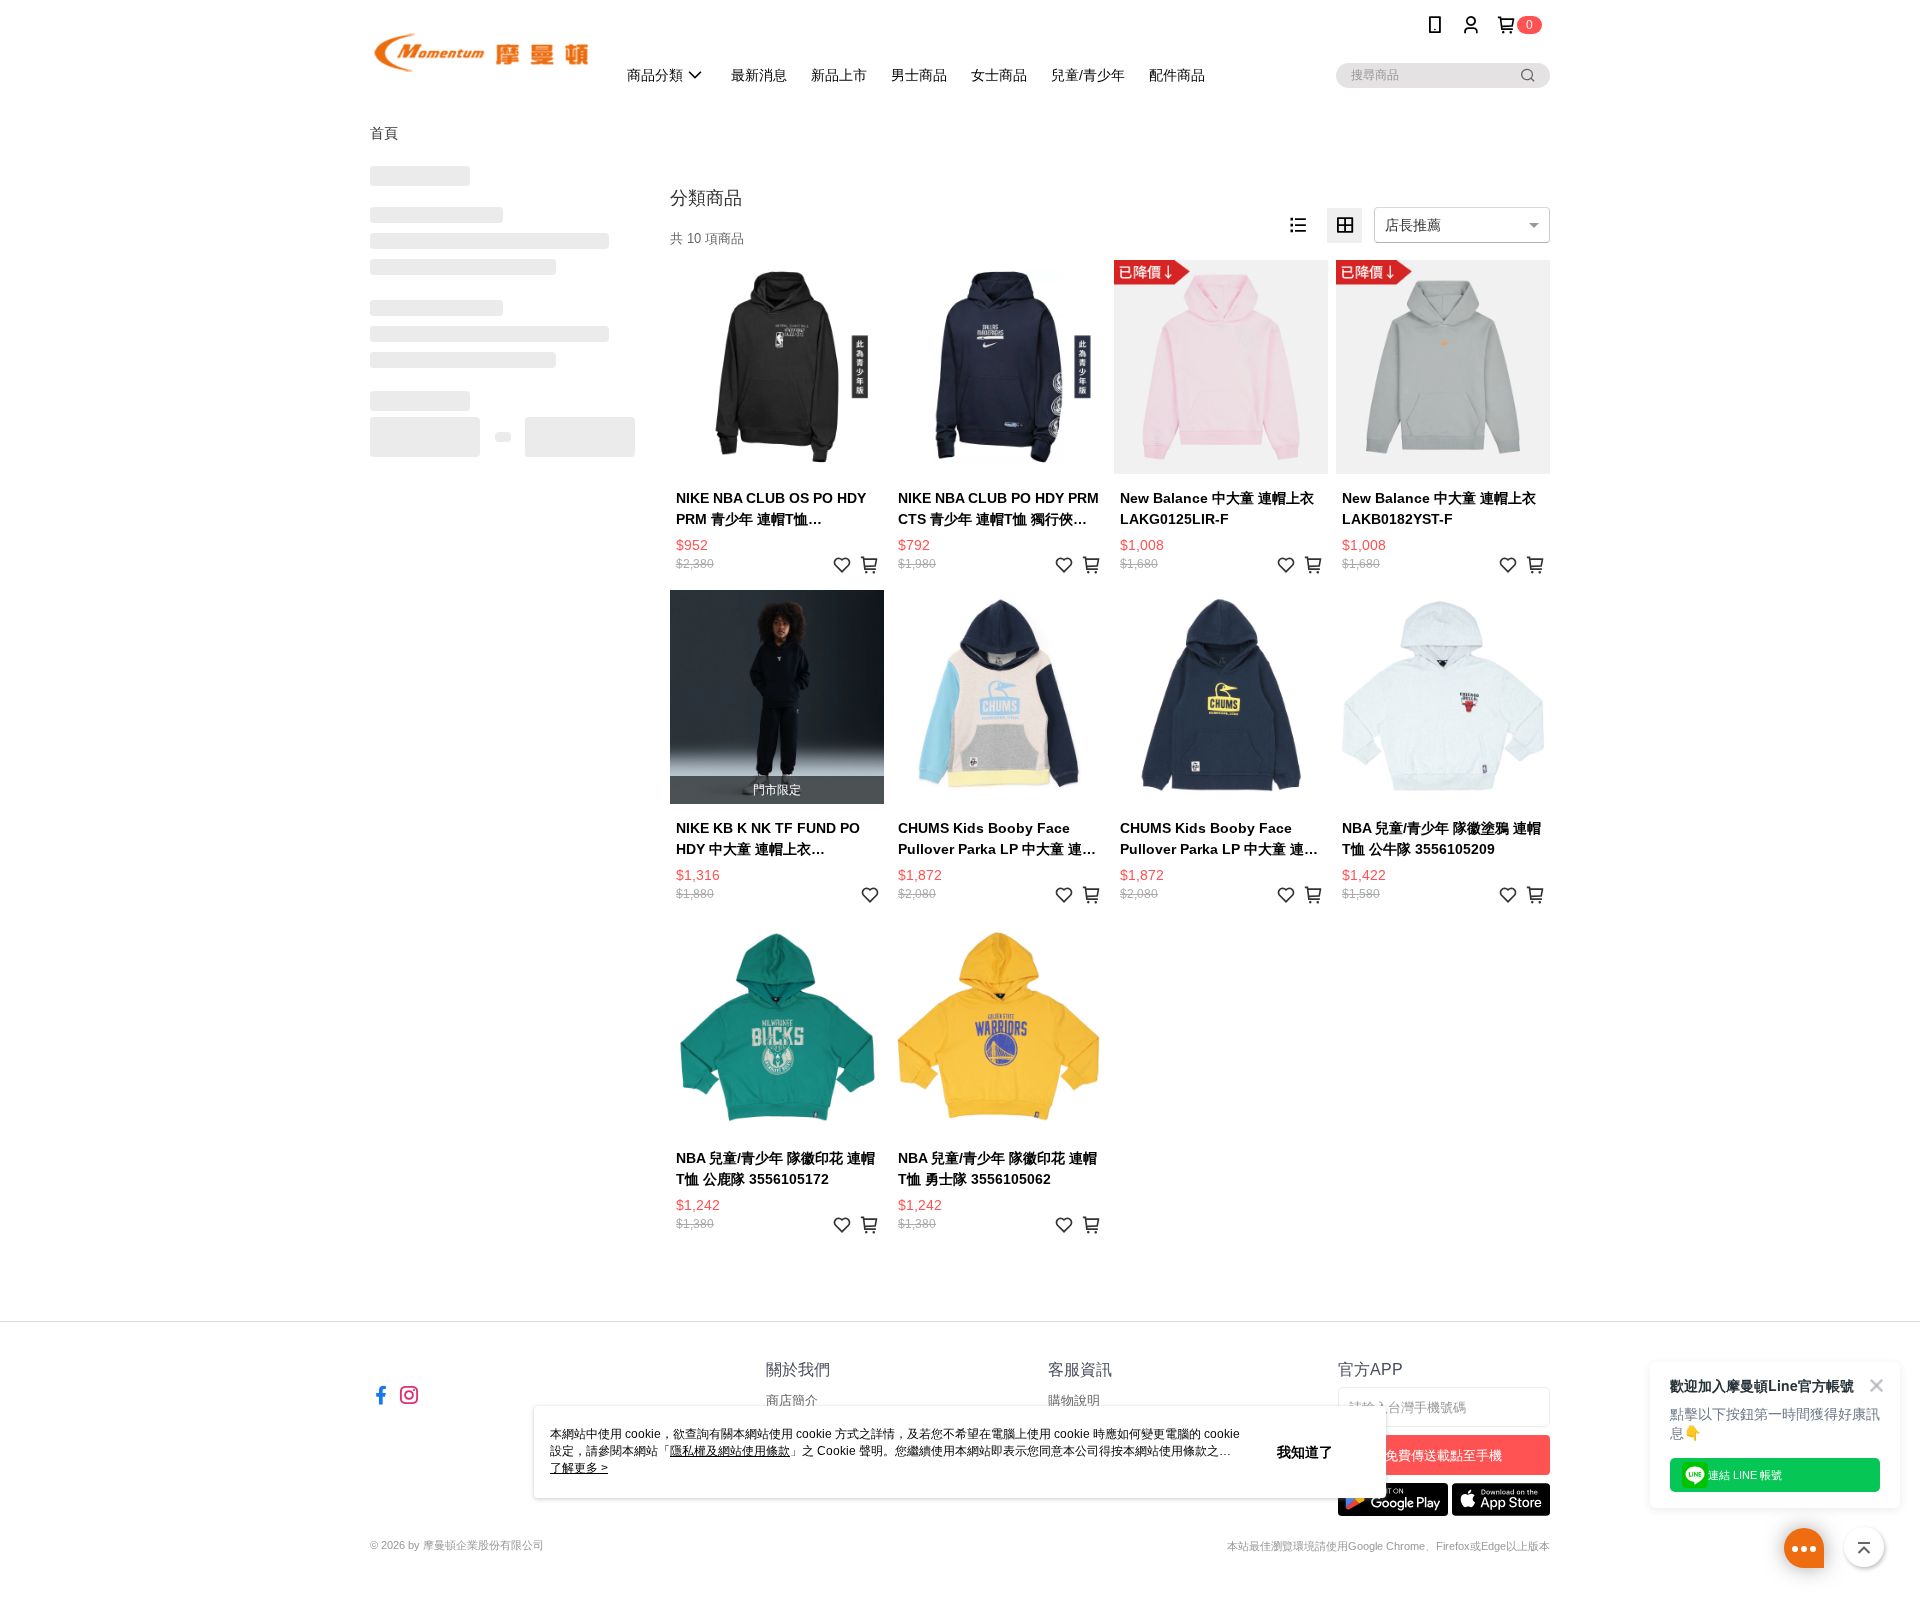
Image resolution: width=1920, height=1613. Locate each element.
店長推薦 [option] (1413, 225)
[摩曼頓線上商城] (481, 52)
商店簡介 (792, 1400)
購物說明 (1074, 1400)
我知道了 (1305, 1452)
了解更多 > (579, 1468)
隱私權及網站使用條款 (730, 1451)
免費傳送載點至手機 (1443, 1455)
